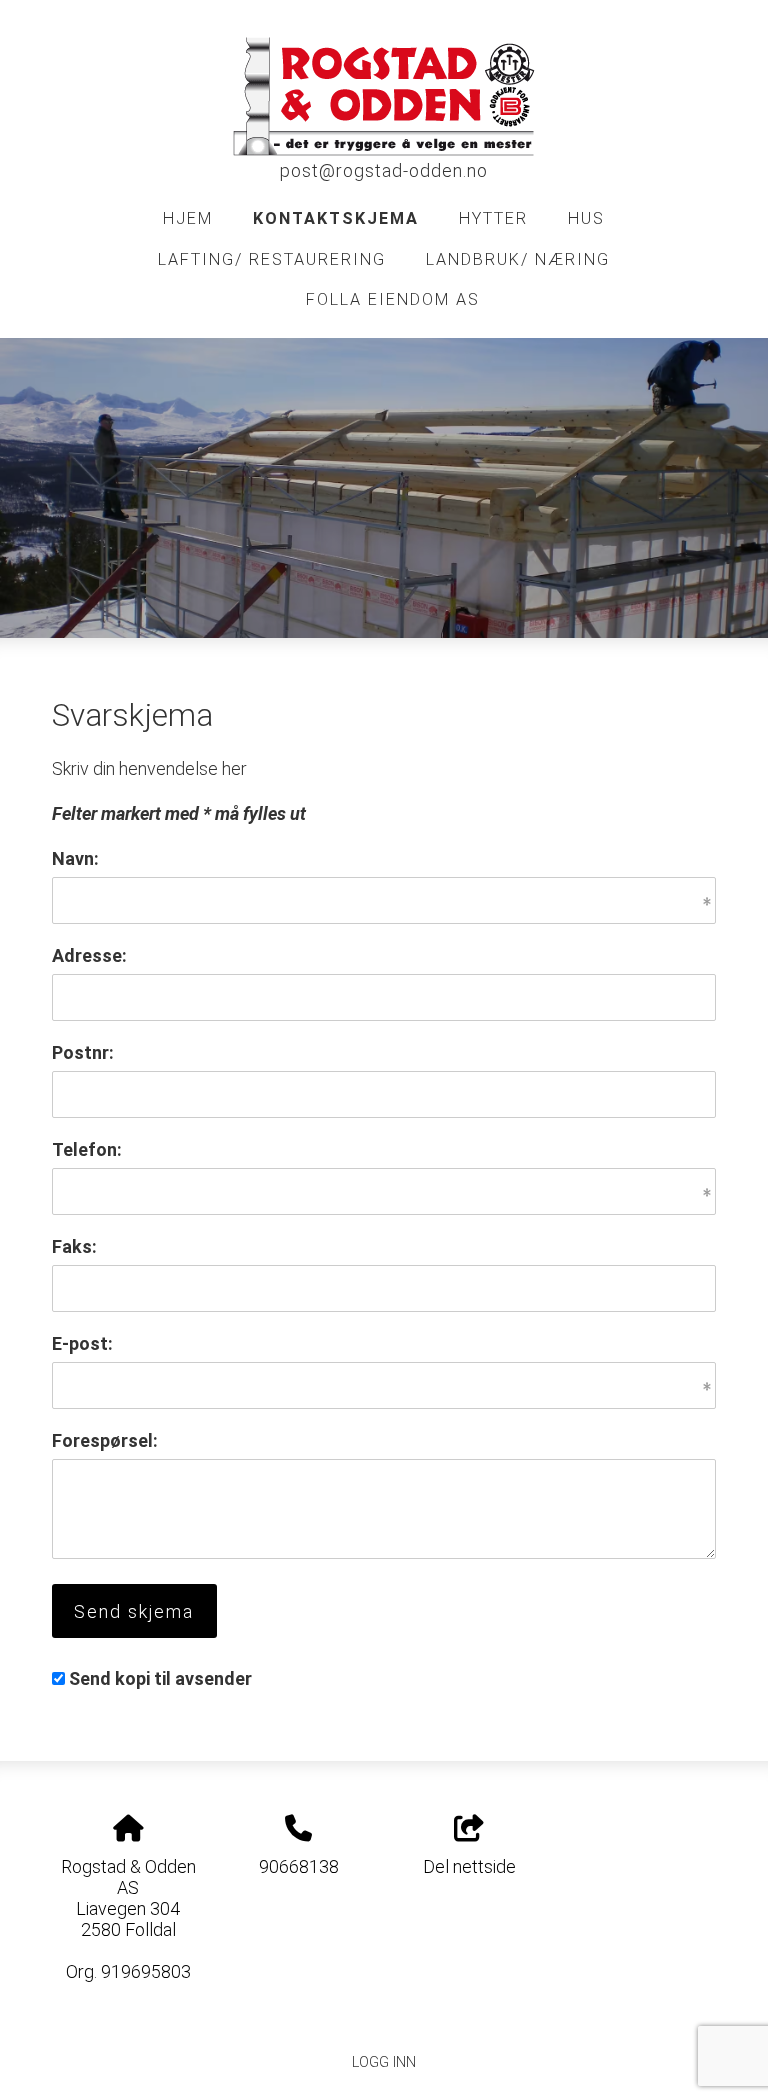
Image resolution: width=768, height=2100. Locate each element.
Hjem (188, 218)
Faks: (74, 1246)
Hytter (493, 218)
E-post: (82, 1343)
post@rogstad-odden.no (384, 170)
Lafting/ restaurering (272, 259)
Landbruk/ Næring (518, 259)
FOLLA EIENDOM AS (393, 299)
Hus (586, 218)
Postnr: (83, 1052)
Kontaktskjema (336, 218)
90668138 (299, 1866)
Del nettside (469, 1866)
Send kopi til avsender (160, 1678)
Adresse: (89, 955)
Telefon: (87, 1149)
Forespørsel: (105, 1440)
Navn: (75, 858)
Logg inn (384, 2062)
